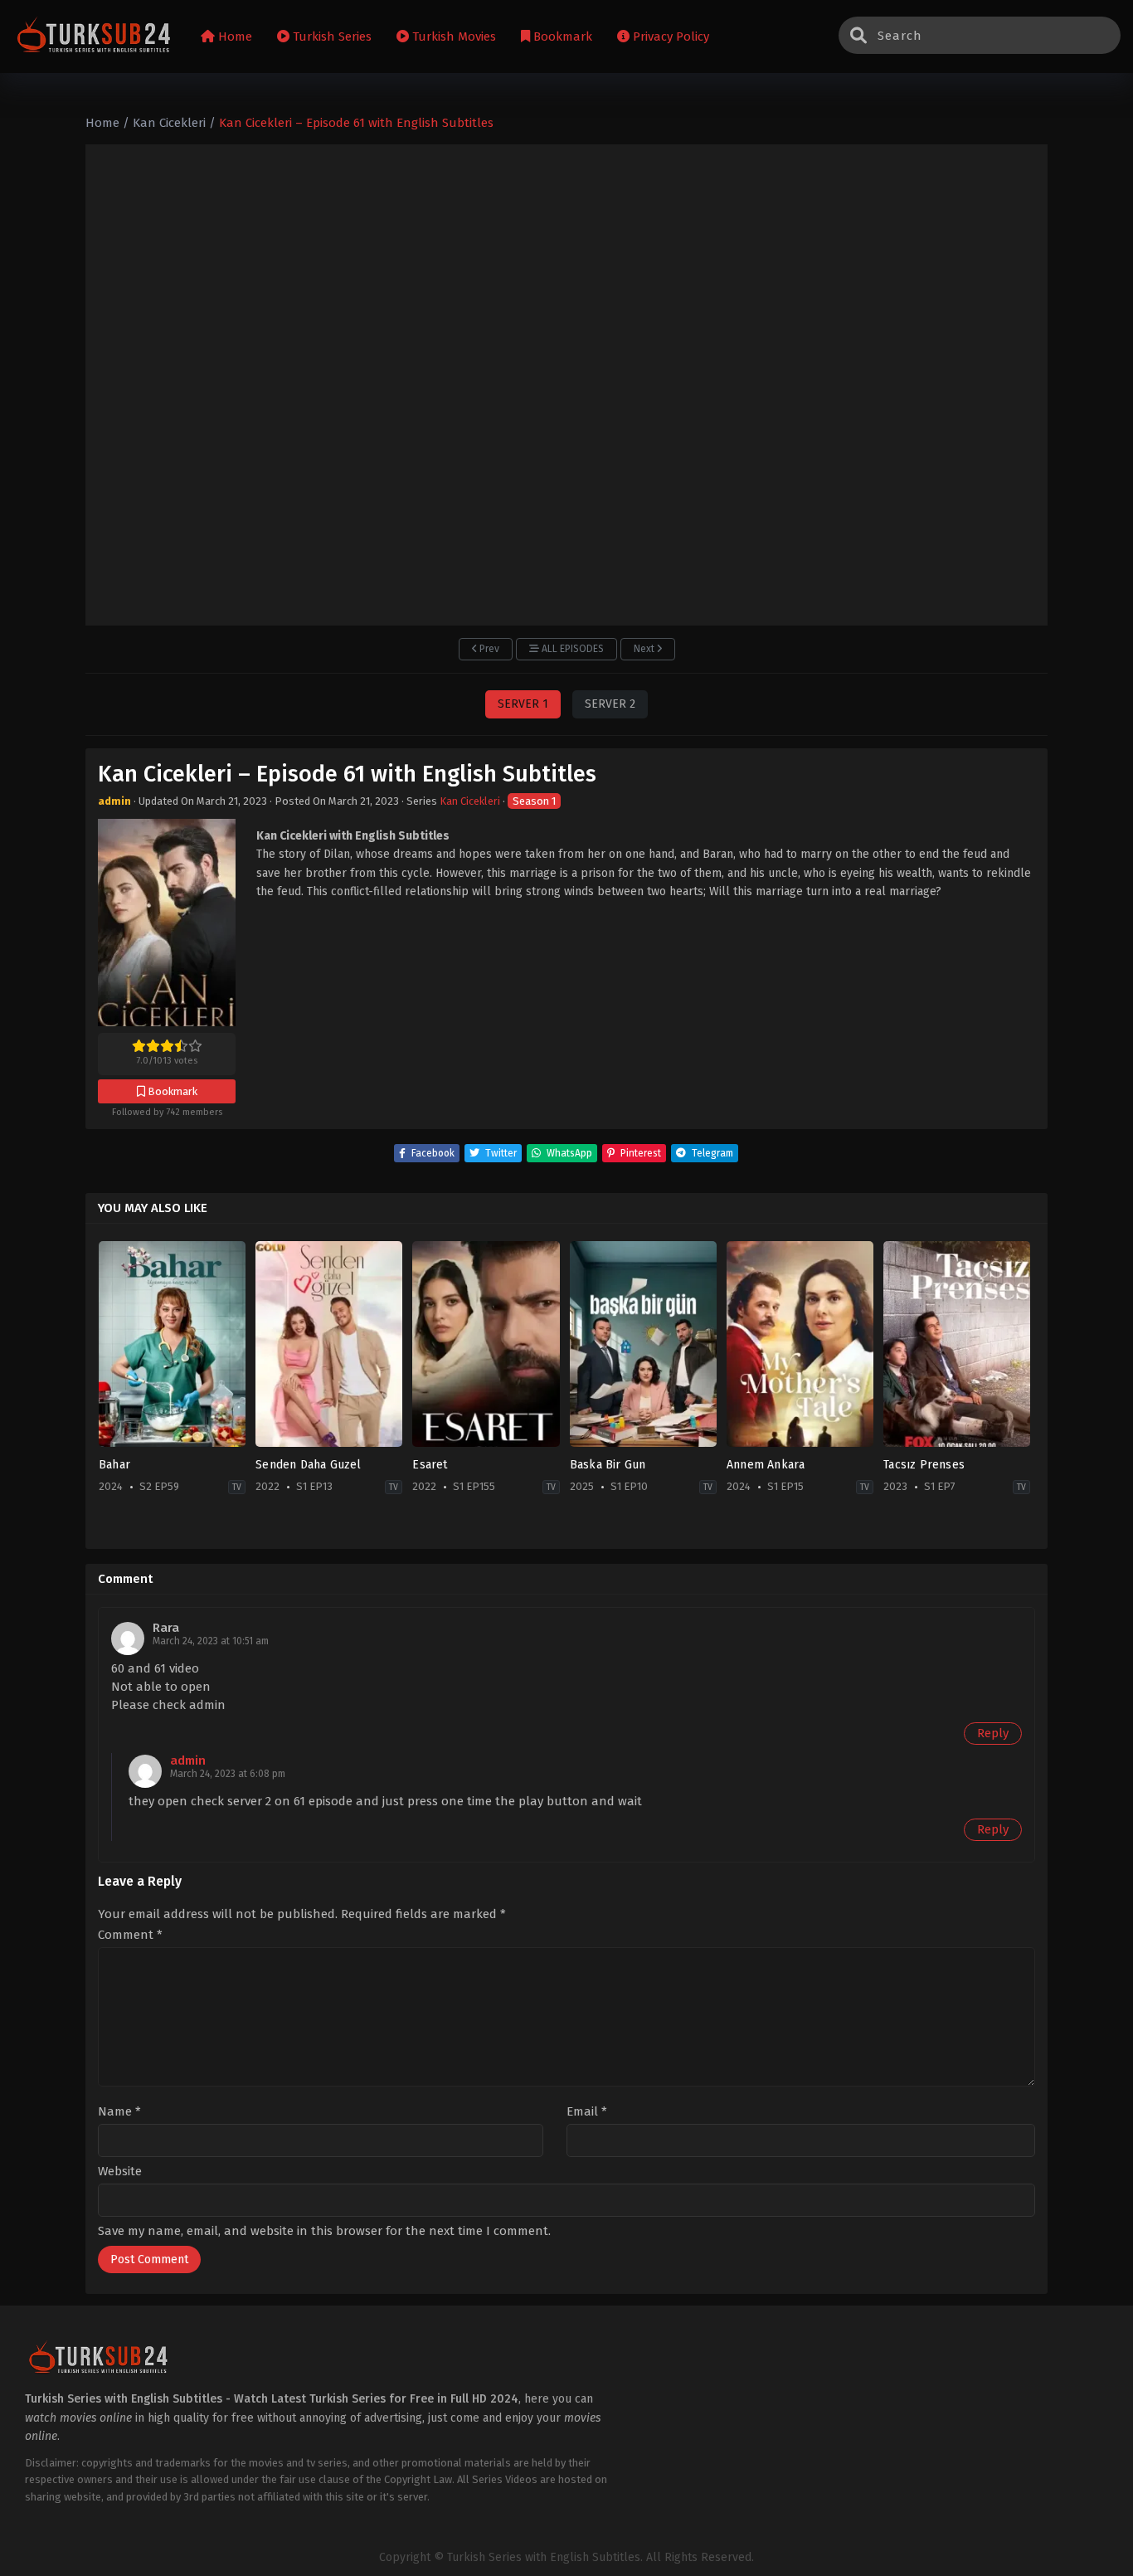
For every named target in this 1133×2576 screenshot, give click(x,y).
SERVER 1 (523, 704)
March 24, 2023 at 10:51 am (211, 1641)
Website (120, 2172)
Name (119, 2112)
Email (587, 2112)
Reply (993, 1733)
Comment (130, 1935)
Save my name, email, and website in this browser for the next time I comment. (324, 2231)
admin (188, 1760)
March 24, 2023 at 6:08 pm (228, 1774)
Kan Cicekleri (470, 801)
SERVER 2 (610, 704)
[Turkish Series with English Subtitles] (94, 37)
